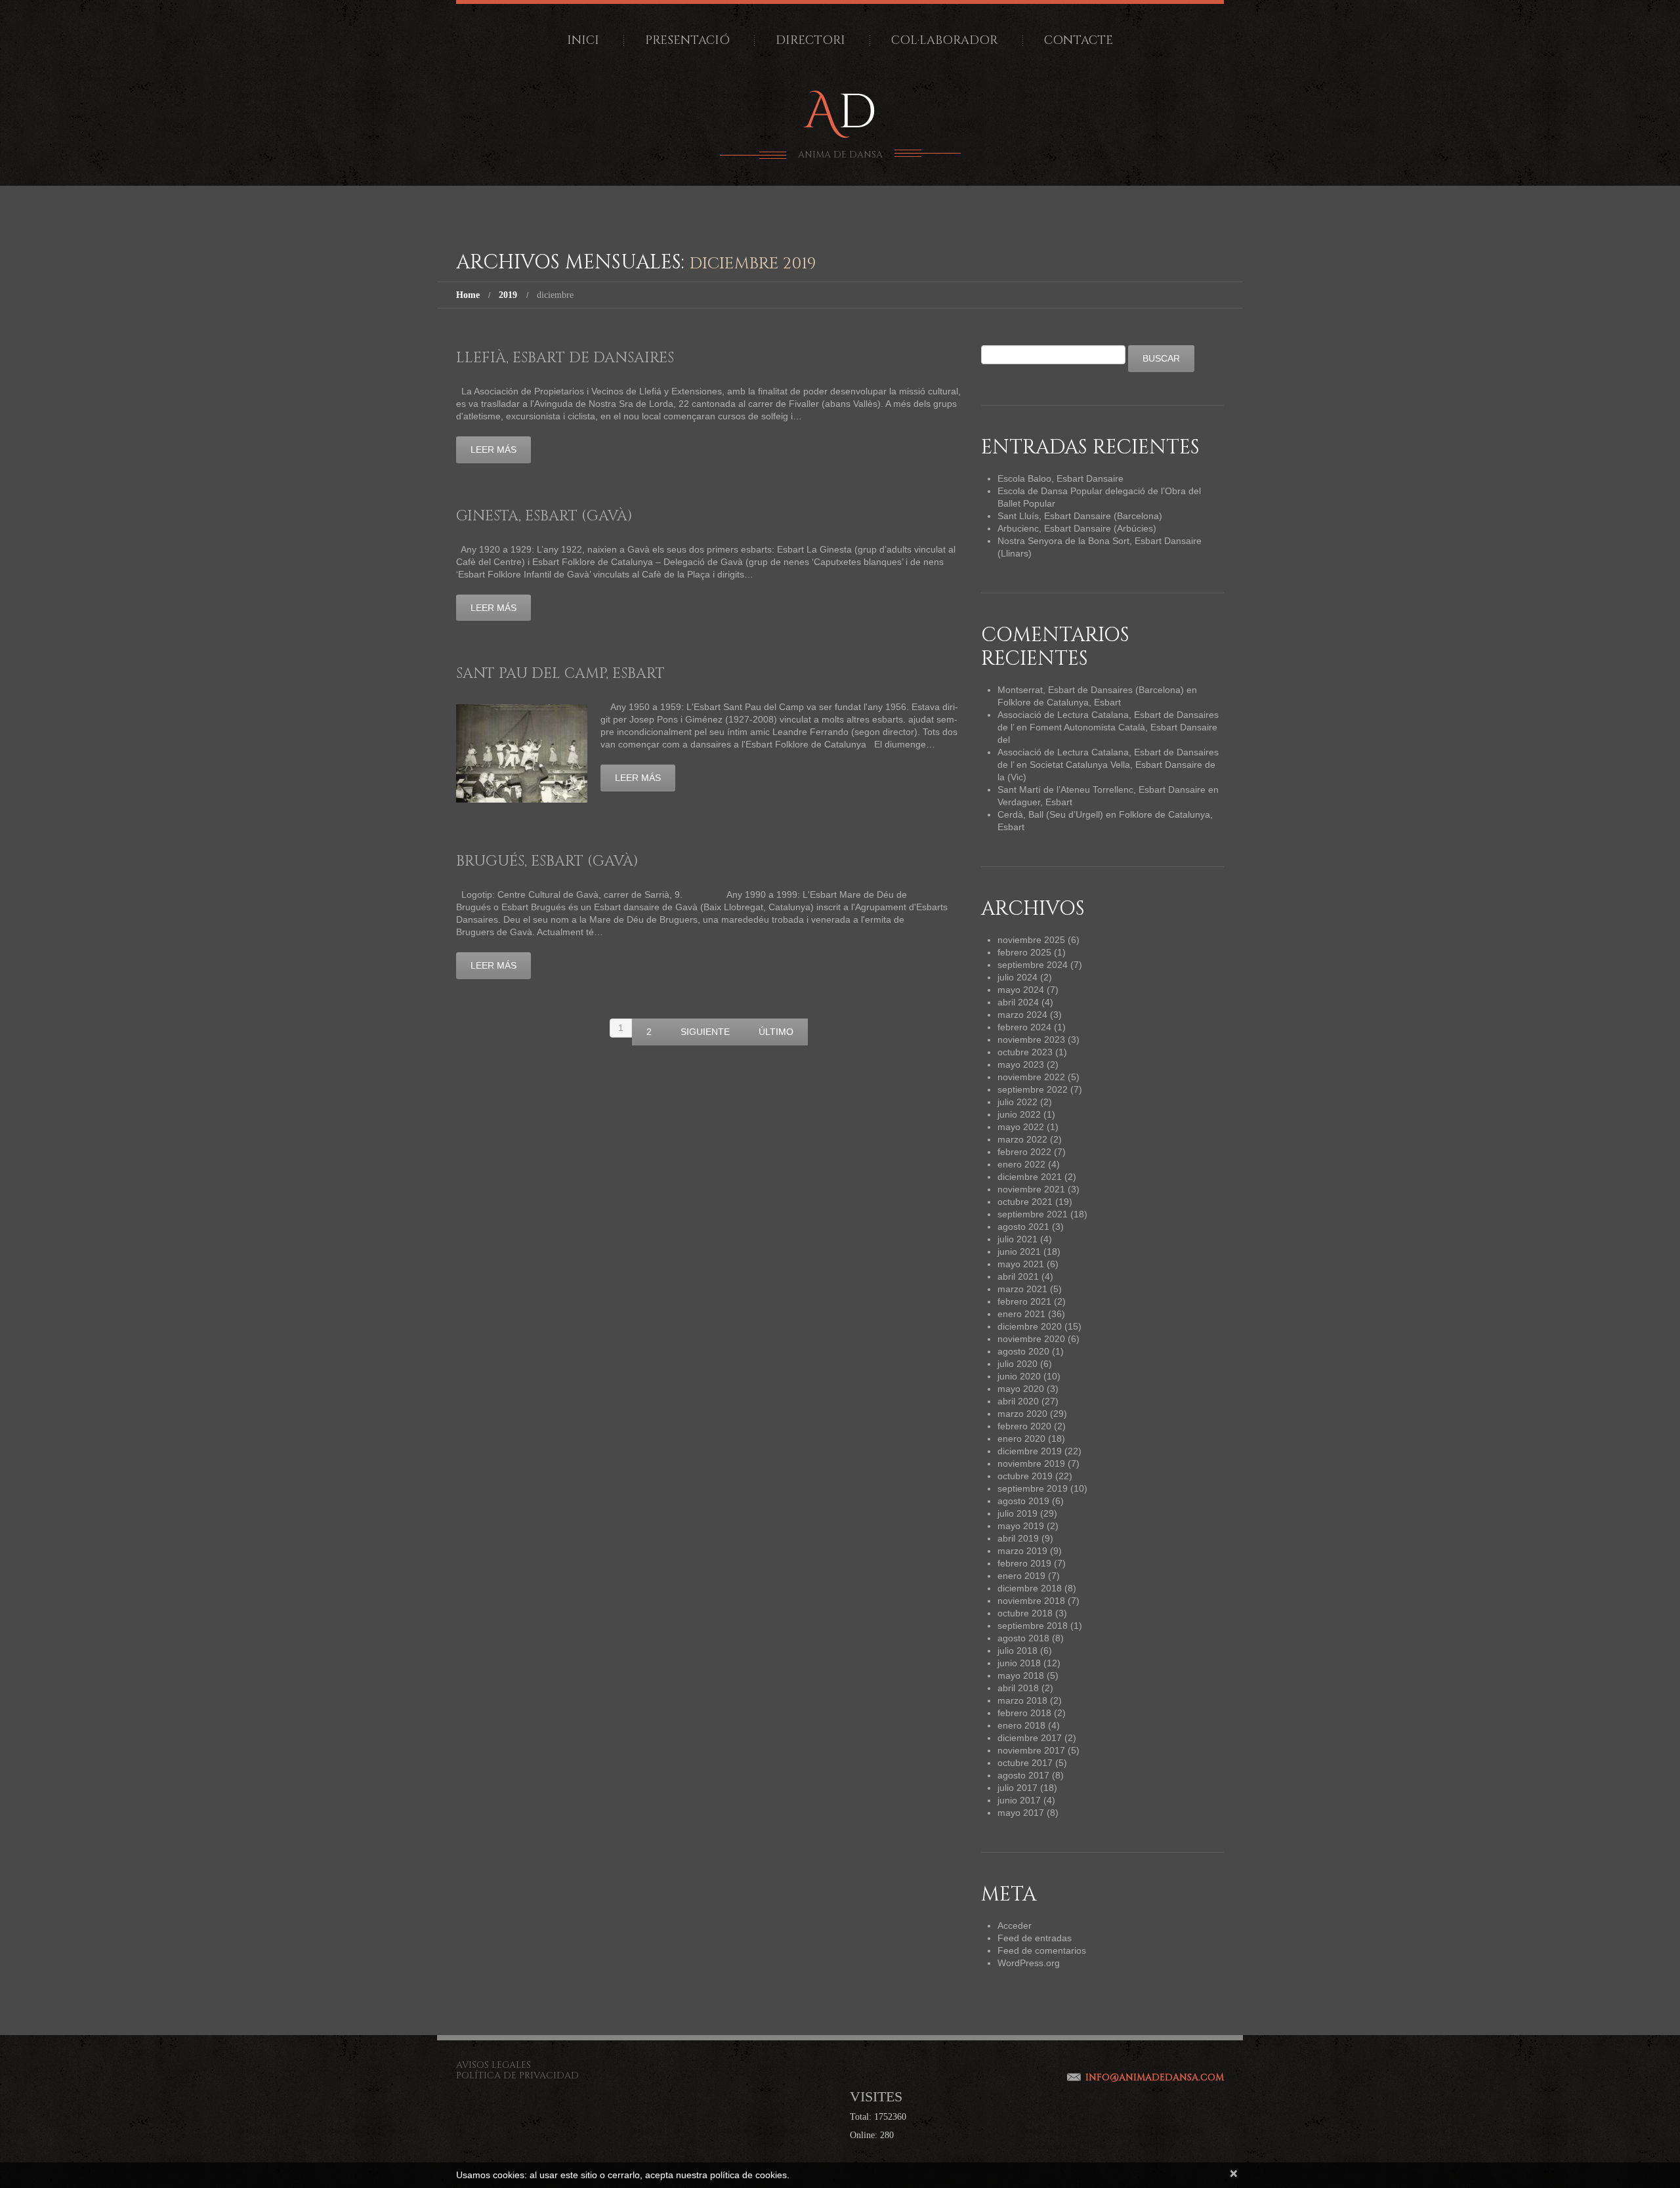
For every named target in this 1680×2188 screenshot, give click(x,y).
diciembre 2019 (1030, 1451)
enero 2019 (1021, 1576)
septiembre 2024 (1033, 965)
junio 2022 (1019, 1114)
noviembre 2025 (1031, 940)
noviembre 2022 (1031, 1077)
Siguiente (705, 1032)
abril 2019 (1018, 1538)
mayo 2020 (1021, 1389)
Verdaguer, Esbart (1035, 802)
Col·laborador (945, 40)
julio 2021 (1018, 1239)
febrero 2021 (1024, 1301)
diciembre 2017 (1030, 1738)
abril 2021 (1018, 1276)
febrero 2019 (1024, 1563)
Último (776, 1032)
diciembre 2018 (1030, 1588)
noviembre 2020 (1031, 1339)
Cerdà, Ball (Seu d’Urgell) (1050, 814)
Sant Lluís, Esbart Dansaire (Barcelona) (1080, 516)
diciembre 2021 (1030, 1177)
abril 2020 (1018, 1401)
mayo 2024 (1021, 990)
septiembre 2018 (1033, 1626)
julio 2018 (1018, 1651)
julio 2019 (1018, 1513)
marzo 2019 (1022, 1551)
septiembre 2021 (1033, 1214)
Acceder (1015, 1925)
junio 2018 (1019, 1663)
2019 (508, 295)
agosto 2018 (1023, 1638)
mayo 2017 (1021, 1813)
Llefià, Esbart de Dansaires (565, 358)
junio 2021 (1019, 1252)
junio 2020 (1019, 1376)
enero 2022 (1021, 1164)
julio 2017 (1018, 1788)
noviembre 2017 (1031, 1750)
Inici (583, 40)
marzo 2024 (1022, 1015)
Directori (810, 40)
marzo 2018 (1022, 1700)
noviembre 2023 (1031, 1040)
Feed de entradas (1035, 1938)
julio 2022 (1018, 1102)
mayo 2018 (1021, 1675)
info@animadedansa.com (1155, 2077)
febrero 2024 (1024, 1027)
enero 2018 (1021, 1725)
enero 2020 (1021, 1439)
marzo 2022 (1022, 1139)
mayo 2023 (1021, 1064)
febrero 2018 (1024, 1713)
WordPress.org (1029, 1963)
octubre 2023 (1025, 1052)
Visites (876, 2096)
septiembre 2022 (1033, 1089)
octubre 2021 (1025, 1202)
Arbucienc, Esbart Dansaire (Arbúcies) (1077, 528)
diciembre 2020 (1030, 1326)
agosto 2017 (1023, 1775)
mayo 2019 (1021, 1526)
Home (468, 295)
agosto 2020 (1023, 1351)
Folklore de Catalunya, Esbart (1059, 702)
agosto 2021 (1023, 1227)
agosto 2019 (1023, 1501)
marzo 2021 (1022, 1289)
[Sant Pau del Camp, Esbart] (522, 753)
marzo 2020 (1022, 1414)
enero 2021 (1021, 1314)
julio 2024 (1018, 977)
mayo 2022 (1021, 1127)
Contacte (1079, 40)
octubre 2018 (1025, 1613)
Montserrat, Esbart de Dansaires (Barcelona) (1091, 690)
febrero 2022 (1024, 1152)
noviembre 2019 (1031, 1463)
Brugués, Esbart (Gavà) (547, 861)
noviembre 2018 (1031, 1601)
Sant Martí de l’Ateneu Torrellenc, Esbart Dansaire (1102, 789)
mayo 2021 (1021, 1264)
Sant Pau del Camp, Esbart (560, 674)
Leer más (493, 450)
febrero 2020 (1024, 1426)
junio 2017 (1019, 1800)
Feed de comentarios (1042, 1950)
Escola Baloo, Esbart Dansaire (1060, 478)
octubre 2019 (1025, 1476)
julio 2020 (1018, 1364)
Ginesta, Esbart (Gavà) (544, 516)
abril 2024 (1018, 1002)
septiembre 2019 (1033, 1488)
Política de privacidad (517, 2075)
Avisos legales (493, 2065)
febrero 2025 (1024, 952)
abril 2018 (1018, 1688)
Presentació (687, 40)
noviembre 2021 (1031, 1189)
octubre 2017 (1025, 1763)
